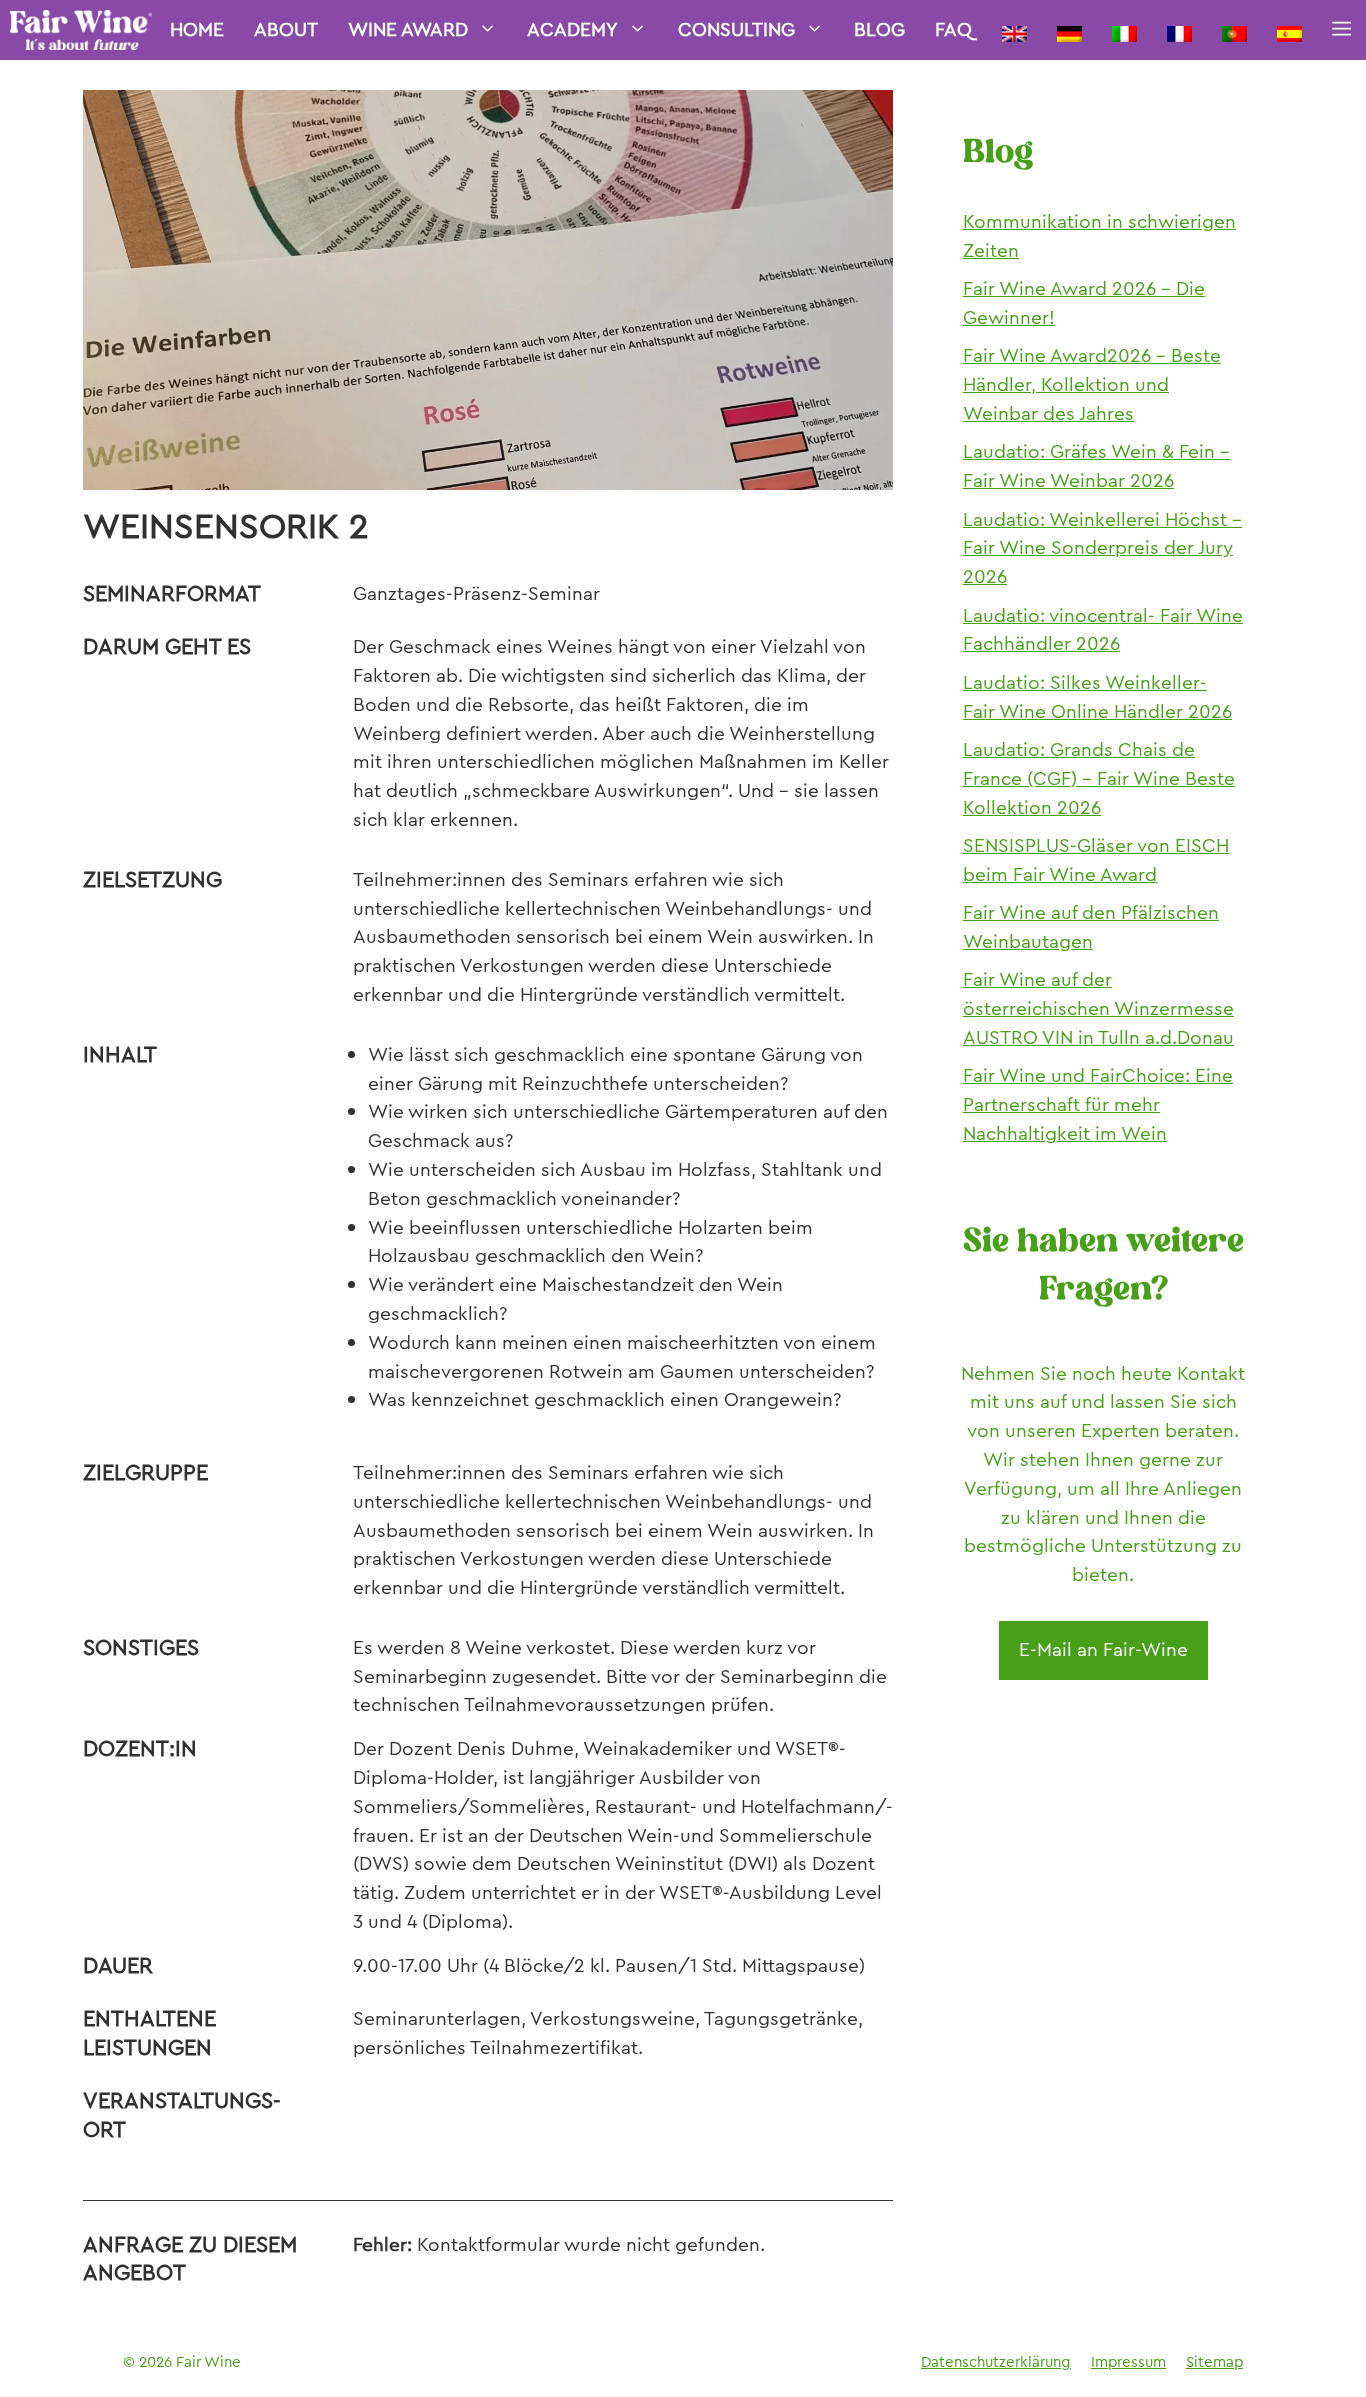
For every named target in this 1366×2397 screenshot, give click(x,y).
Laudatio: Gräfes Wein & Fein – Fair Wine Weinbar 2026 (1096, 466)
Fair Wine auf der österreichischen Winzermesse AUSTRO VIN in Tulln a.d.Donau (1098, 1008)
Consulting (736, 29)
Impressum (1128, 2362)
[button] (1341, 30)
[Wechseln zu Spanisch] (1289, 30)
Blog (879, 29)
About (286, 29)
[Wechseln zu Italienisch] (1124, 30)
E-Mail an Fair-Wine (1103, 1649)
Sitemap (1214, 2362)
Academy (572, 29)
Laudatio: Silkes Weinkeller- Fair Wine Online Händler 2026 (1097, 697)
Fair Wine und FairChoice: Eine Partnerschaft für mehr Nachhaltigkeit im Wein (1098, 1104)
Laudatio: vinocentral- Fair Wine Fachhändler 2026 (1103, 630)
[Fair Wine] (81, 30)
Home (197, 29)
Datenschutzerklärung (996, 2362)
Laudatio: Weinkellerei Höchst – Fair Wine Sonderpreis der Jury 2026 (1102, 548)
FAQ (953, 29)
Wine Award (408, 29)
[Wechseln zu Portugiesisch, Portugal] (1234, 30)
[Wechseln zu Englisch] (1014, 30)
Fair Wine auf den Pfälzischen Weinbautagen (1091, 927)
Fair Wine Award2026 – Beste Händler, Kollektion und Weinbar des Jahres (1092, 384)
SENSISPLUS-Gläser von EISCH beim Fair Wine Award (1096, 860)
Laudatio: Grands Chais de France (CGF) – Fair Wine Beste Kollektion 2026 (1099, 778)
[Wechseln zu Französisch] (1179, 30)
